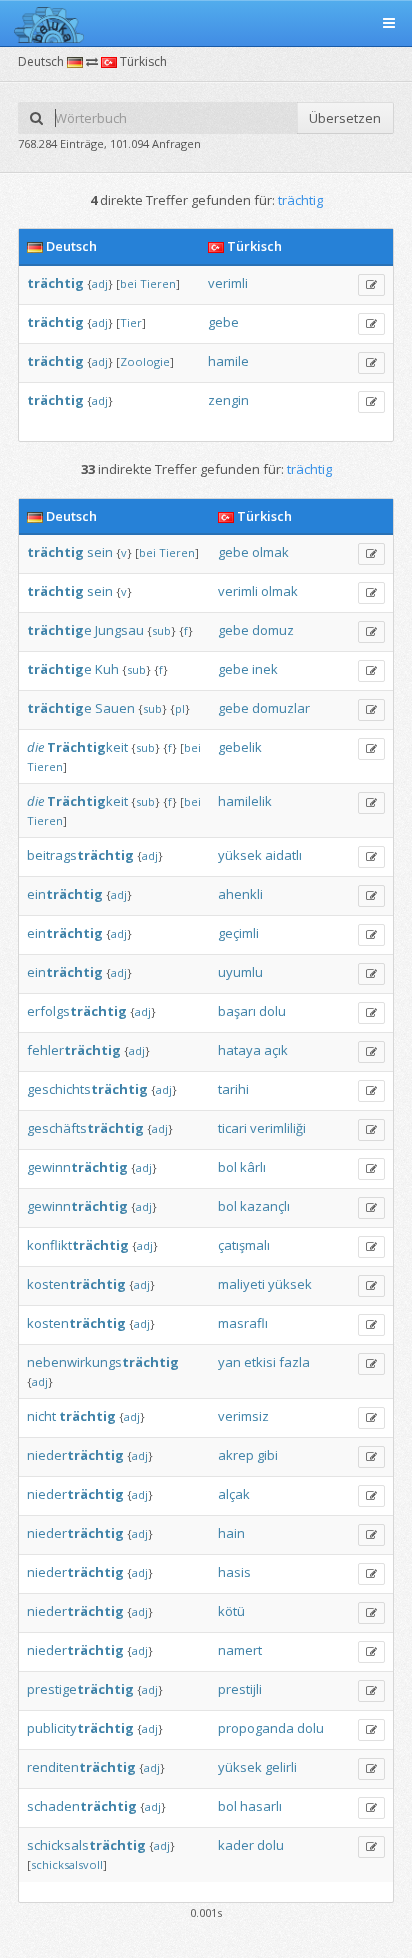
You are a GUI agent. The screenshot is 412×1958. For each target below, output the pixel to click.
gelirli (281, 1767)
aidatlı (283, 855)
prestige (80, 1689)
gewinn (77, 1167)
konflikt (78, 1245)
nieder (75, 1455)
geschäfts (85, 1128)
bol (227, 1167)
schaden (82, 1806)
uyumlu (240, 972)
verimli (228, 283)
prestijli (240, 1689)
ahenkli (240, 894)
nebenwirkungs (103, 1362)
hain (231, 1533)
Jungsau (119, 630)
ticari (232, 1128)
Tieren (158, 283)
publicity (80, 1728)
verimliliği (278, 1128)
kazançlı (265, 1206)
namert (240, 1650)
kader (236, 1845)
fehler (74, 1050)
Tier (131, 322)
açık (276, 1050)
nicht (41, 1416)
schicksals (86, 1845)
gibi (267, 1455)
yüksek (240, 855)
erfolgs (77, 1011)
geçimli (238, 933)
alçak (234, 1494)
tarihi (233, 1089)
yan (229, 1362)
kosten (76, 1284)
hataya (239, 1050)
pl (180, 708)
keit (87, 747)
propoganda (256, 1728)
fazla (294, 1362)
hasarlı (261, 1806)
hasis (234, 1572)
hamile (228, 361)
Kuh (107, 669)
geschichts (87, 1089)
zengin (228, 400)
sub (161, 630)
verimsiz (243, 1416)
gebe (223, 322)
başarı (237, 1011)
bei (128, 283)
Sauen (115, 708)
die (35, 747)
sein (100, 552)
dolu (272, 1011)
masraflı (243, 1323)
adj (100, 283)
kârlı (253, 1167)
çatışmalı (244, 1245)
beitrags (80, 855)
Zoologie (145, 361)
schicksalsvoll (67, 1864)
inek (265, 669)
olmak (270, 552)
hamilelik (245, 801)
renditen (81, 1767)
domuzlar (281, 708)
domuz (273, 630)
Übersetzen (345, 118)
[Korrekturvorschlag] (371, 285)
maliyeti (241, 1284)
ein (65, 894)
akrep (236, 1455)
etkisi (260, 1362)
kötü (231, 1611)
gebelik (240, 747)
